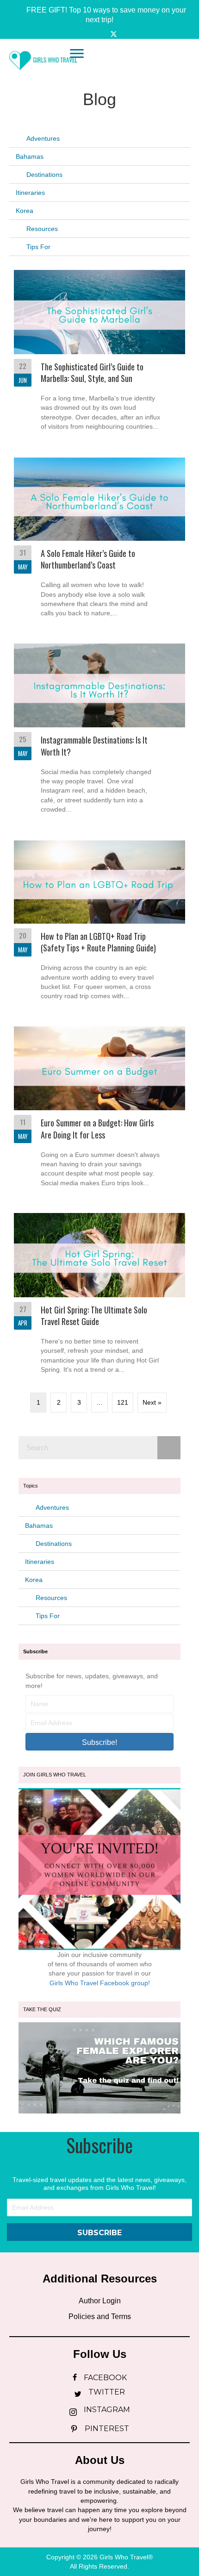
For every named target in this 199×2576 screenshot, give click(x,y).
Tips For (38, 247)
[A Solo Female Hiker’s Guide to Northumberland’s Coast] (99, 541)
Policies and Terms (100, 2317)
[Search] (169, 1448)
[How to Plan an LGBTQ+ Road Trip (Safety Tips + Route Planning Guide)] (99, 923)
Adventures (43, 138)
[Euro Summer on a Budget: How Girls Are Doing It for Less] (99, 1110)
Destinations (44, 175)
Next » (152, 1402)
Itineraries (30, 193)
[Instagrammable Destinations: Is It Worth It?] (99, 732)
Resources (42, 229)
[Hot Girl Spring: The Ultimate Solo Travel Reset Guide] (99, 1297)
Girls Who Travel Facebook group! (100, 1983)
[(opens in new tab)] (99, 2067)
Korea (25, 211)
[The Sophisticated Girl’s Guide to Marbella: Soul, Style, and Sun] (99, 354)
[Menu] (77, 54)
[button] (99, 15)
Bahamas (30, 156)
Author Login (100, 2301)
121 (123, 1402)
